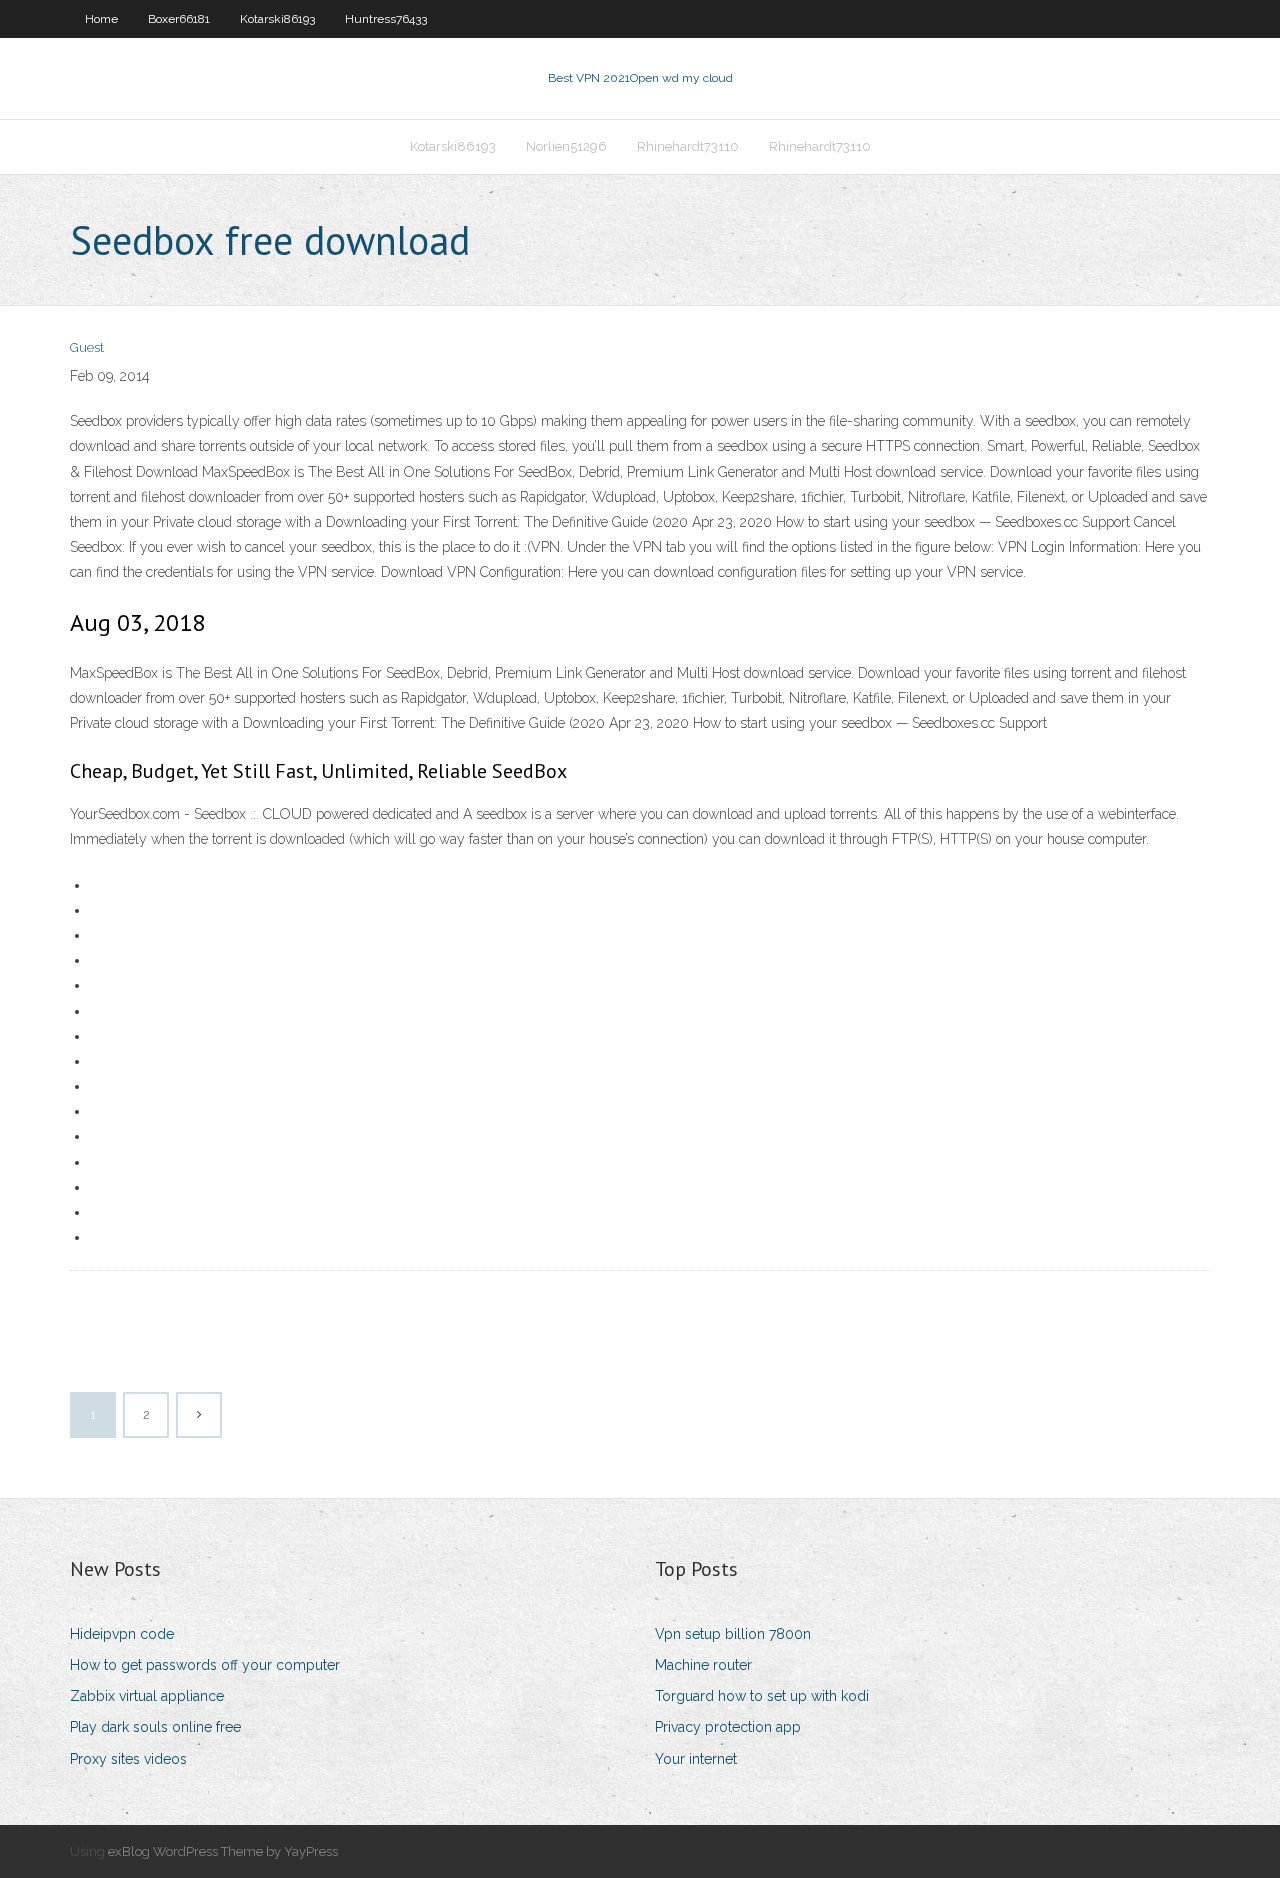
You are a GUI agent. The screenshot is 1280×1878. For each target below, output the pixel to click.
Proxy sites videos (128, 1759)
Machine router (703, 1665)
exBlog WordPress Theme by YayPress (223, 1851)
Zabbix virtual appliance (147, 1696)
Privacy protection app (728, 1727)
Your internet (696, 1759)
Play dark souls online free (155, 1727)
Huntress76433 (386, 19)
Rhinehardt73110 (688, 146)
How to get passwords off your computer (205, 1665)
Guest (87, 347)
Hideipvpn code (122, 1634)
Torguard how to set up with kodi (762, 1696)
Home (101, 19)
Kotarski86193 (277, 19)
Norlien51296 (566, 146)
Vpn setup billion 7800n (733, 1634)
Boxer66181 (179, 19)
